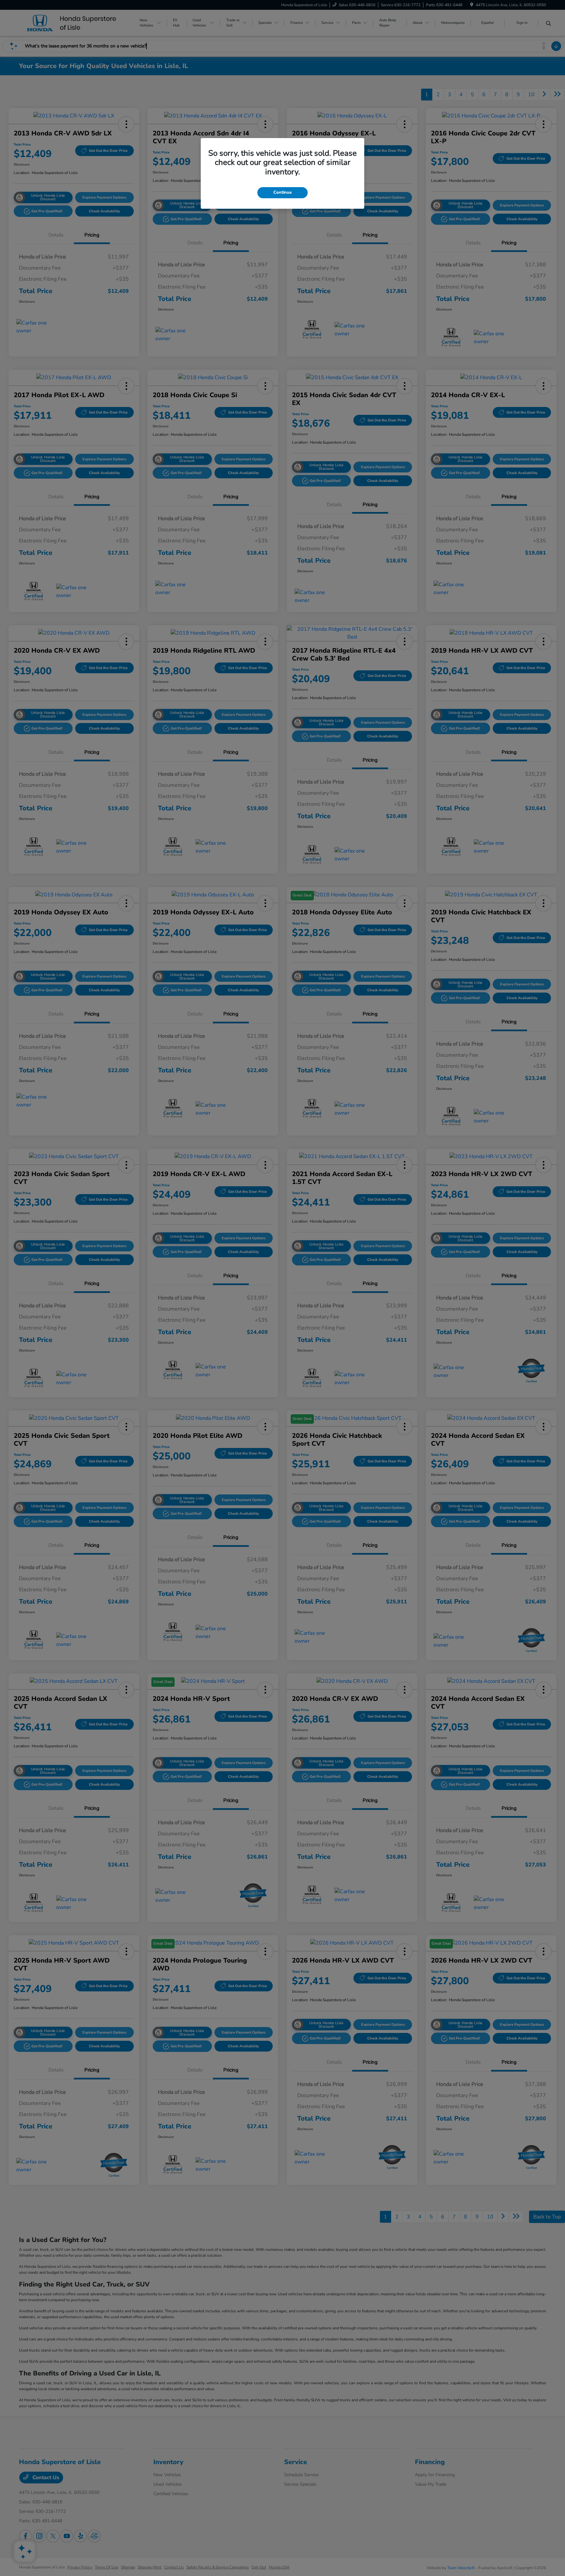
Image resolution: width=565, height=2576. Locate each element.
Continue (282, 192)
